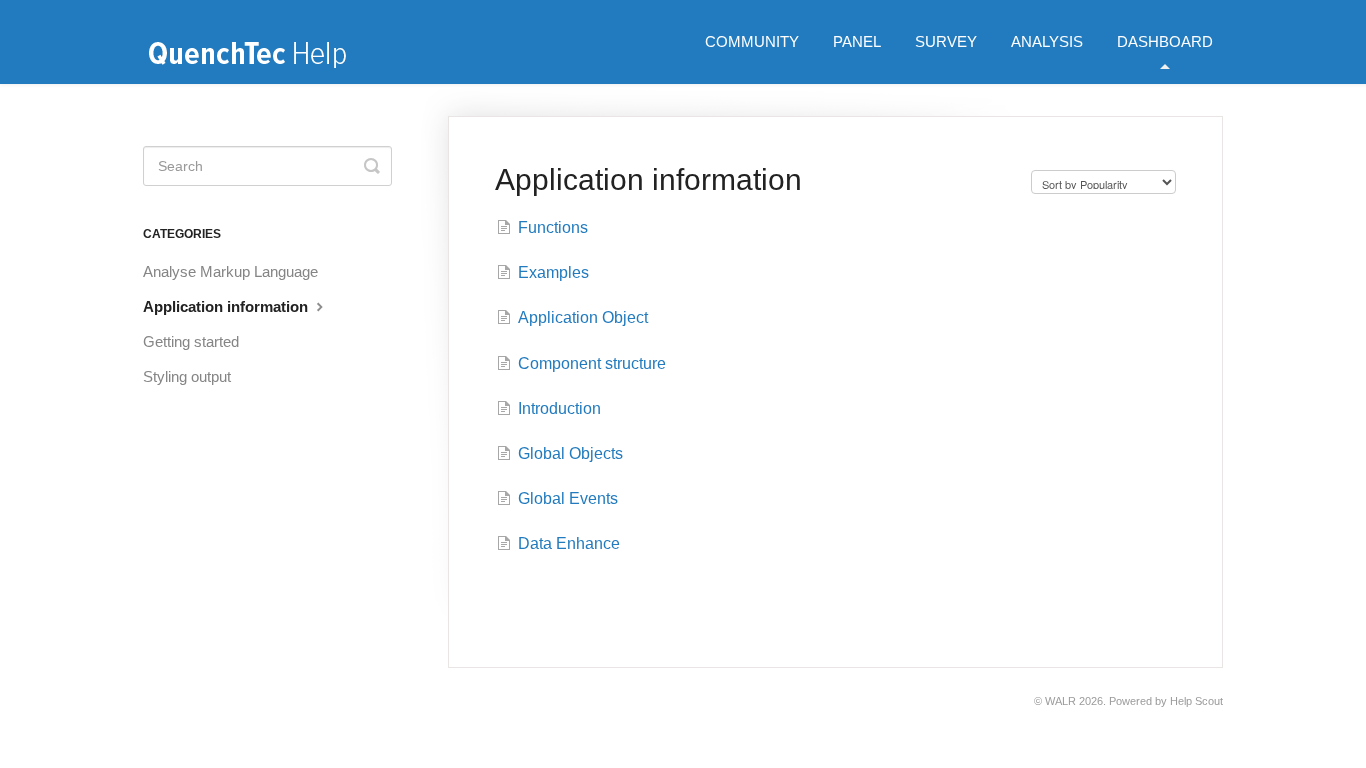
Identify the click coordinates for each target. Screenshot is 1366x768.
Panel (857, 41)
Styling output (187, 376)
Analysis (1047, 41)
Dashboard (1165, 41)
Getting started (191, 341)
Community (752, 41)
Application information (227, 306)
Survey (946, 41)
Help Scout (1196, 701)
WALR (1060, 701)
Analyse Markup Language (230, 271)
